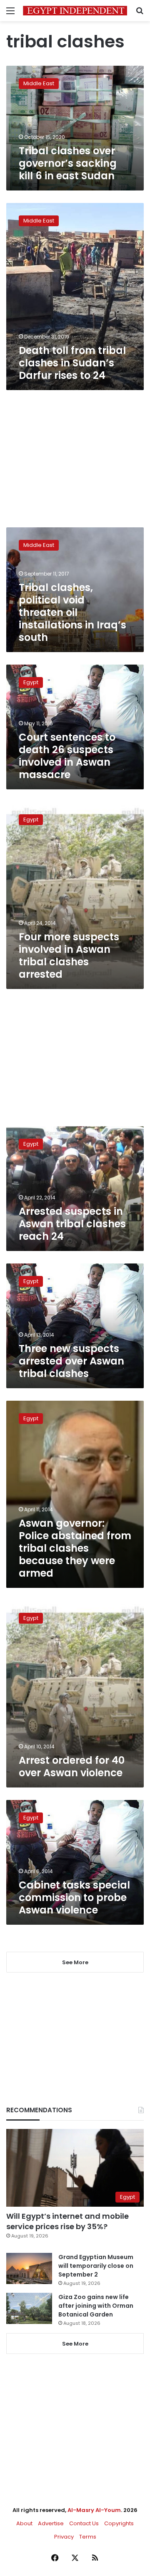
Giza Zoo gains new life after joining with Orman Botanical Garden (96, 2306)
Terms (88, 2537)
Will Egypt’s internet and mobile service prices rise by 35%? (67, 2221)
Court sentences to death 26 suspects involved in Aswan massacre (67, 756)
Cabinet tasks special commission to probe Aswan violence (74, 1897)
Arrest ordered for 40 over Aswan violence (72, 1766)
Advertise (51, 2523)
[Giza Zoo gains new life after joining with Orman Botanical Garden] (29, 2308)
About (24, 2523)
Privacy (64, 2537)
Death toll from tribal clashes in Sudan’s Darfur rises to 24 (72, 363)
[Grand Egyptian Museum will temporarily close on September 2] (29, 2268)
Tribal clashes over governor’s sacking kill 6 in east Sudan (68, 163)
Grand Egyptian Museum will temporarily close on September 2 (96, 2266)
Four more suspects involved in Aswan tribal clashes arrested (69, 955)
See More (75, 2344)
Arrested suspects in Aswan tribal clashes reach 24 (72, 1224)
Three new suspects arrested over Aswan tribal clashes (71, 1361)
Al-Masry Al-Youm (94, 2510)
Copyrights (119, 2523)
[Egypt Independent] (75, 11)
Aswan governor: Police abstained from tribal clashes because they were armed (75, 1548)
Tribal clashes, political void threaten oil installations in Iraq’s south (72, 612)
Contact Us (84, 2523)
